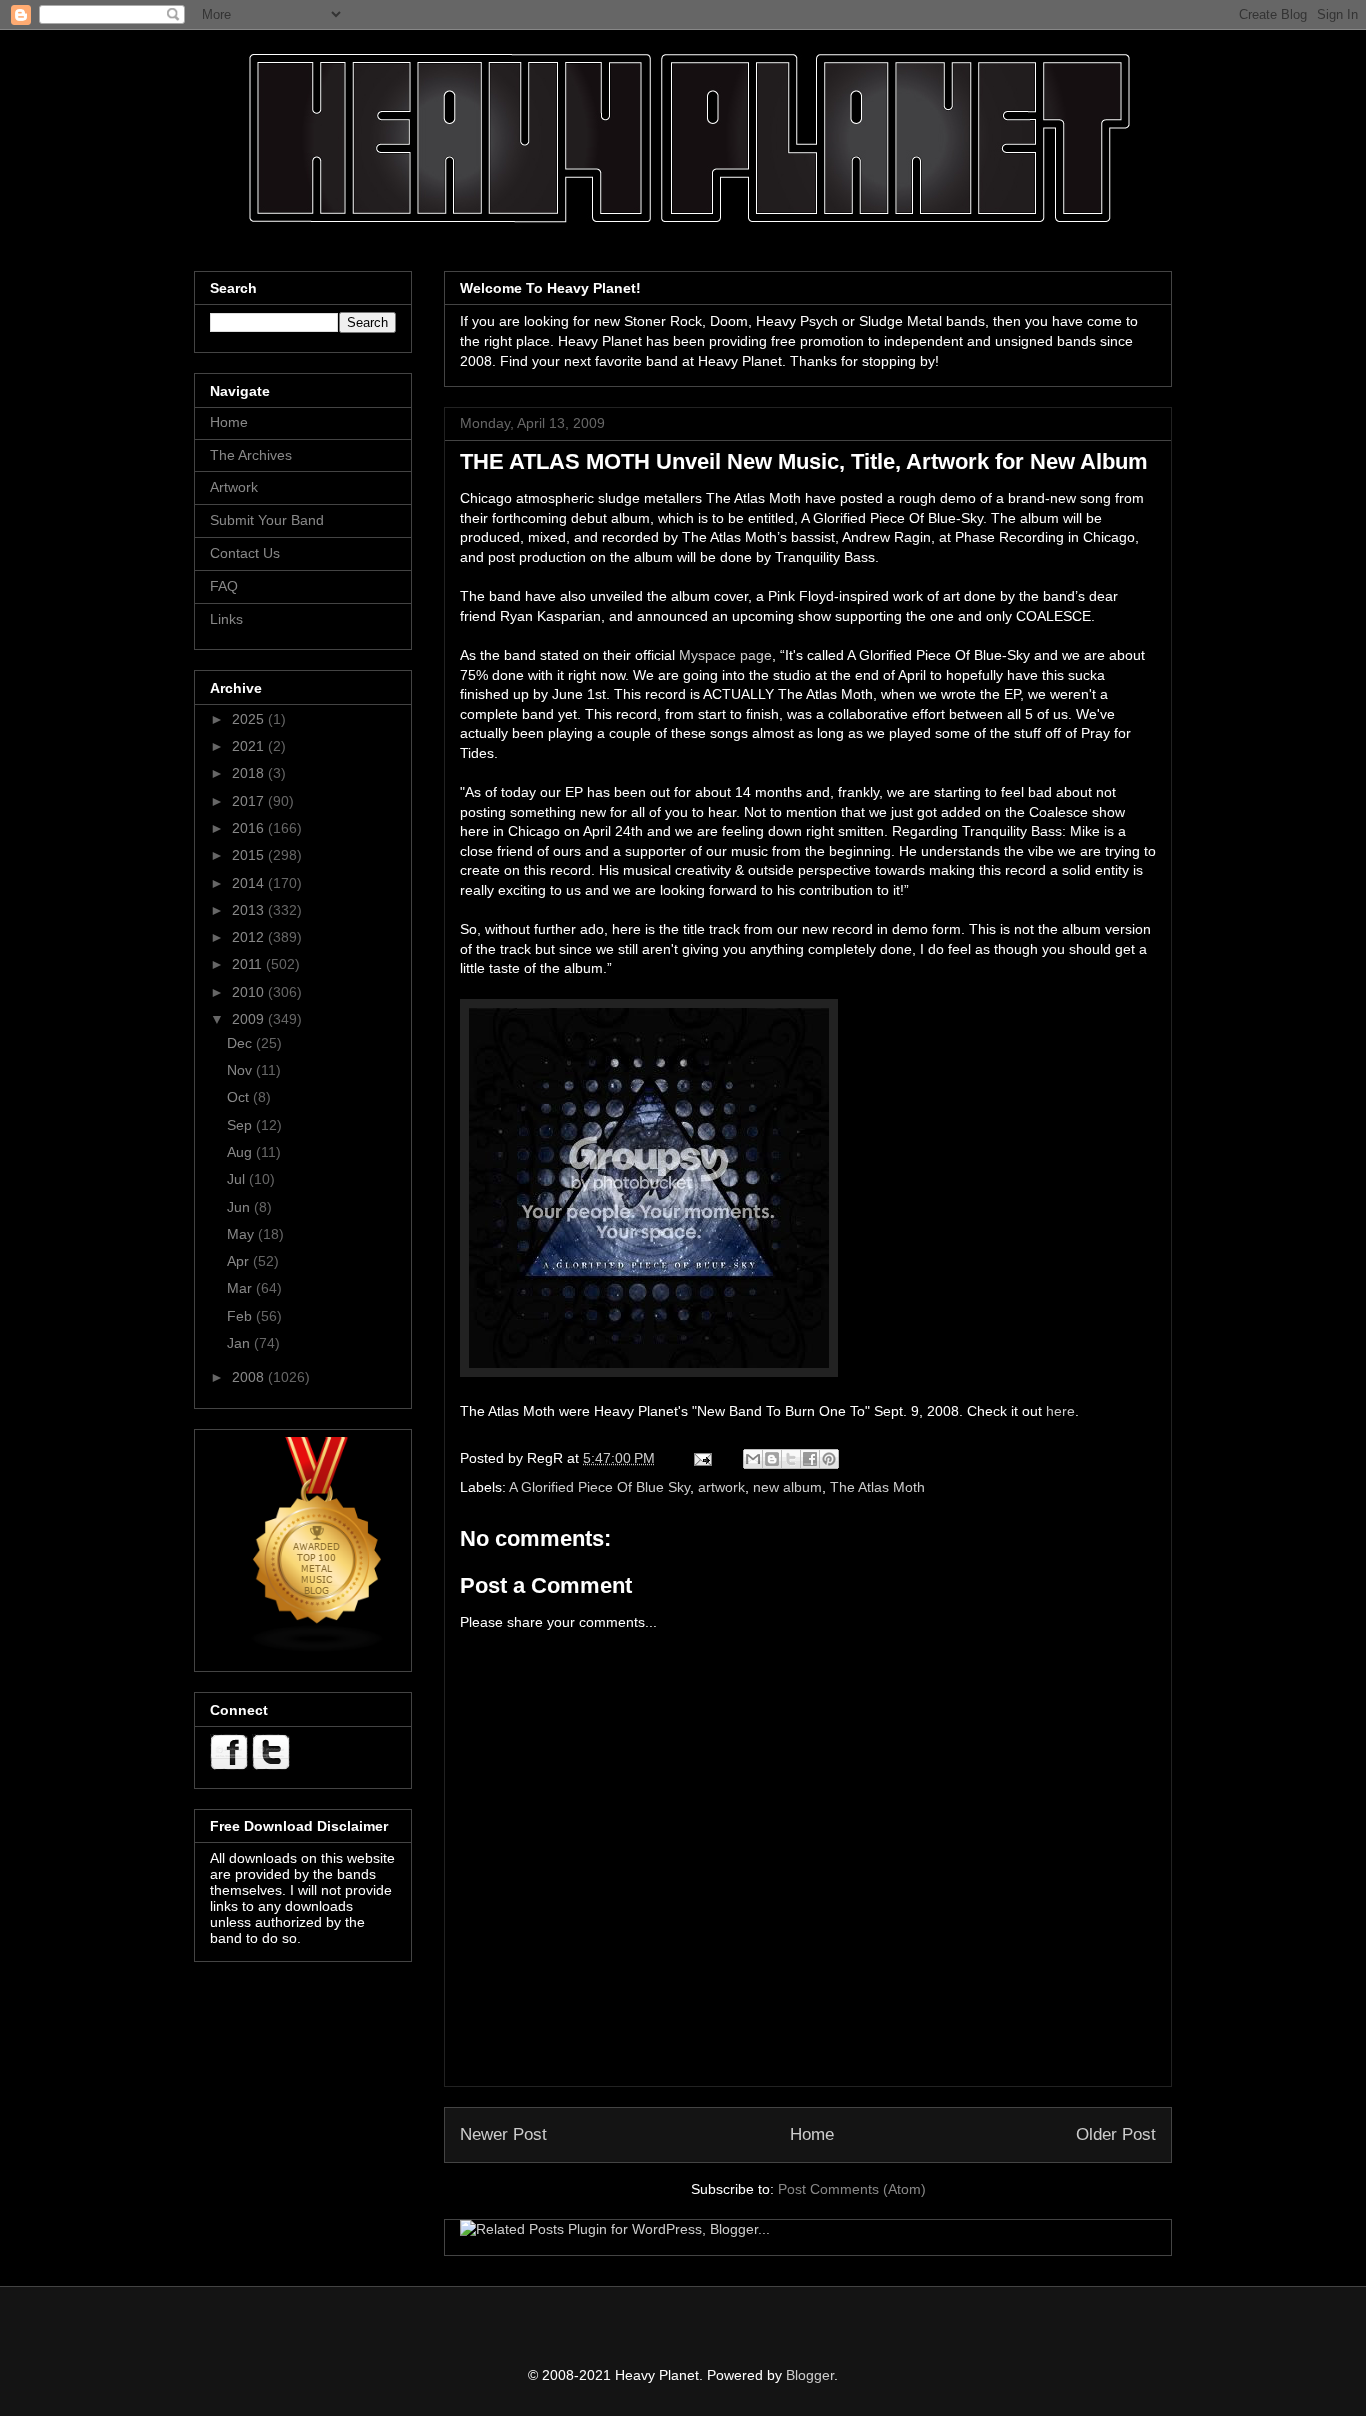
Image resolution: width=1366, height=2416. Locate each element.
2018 (250, 773)
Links (226, 619)
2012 (250, 937)
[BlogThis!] (772, 1459)
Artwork (234, 487)
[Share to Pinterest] (829, 1459)
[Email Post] (701, 1458)
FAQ (224, 586)
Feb (241, 1316)
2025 (250, 719)
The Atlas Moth (877, 1487)
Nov (241, 1070)
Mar (241, 1288)
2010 (250, 992)
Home (812, 2134)
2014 (250, 883)
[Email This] (753, 1459)
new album (787, 1487)
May (242, 1234)
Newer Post (503, 2134)
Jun (240, 1207)
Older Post (1116, 2134)
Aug (241, 1152)
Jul (238, 1179)
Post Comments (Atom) (852, 2189)
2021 (250, 746)
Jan (240, 1343)
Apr (240, 1261)
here (1060, 1411)
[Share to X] (791, 1459)
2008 (250, 1377)
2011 (249, 964)
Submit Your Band (267, 520)
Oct (240, 1097)
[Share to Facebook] (810, 1459)
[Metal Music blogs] (318, 1648)
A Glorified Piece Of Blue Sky (599, 1487)
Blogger (810, 2375)
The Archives (251, 455)
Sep (241, 1125)
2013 (250, 910)
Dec (241, 1043)
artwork (721, 1487)
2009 (250, 1019)
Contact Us (245, 553)
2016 (250, 828)
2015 (250, 855)
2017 (250, 801)
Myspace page (725, 655)
